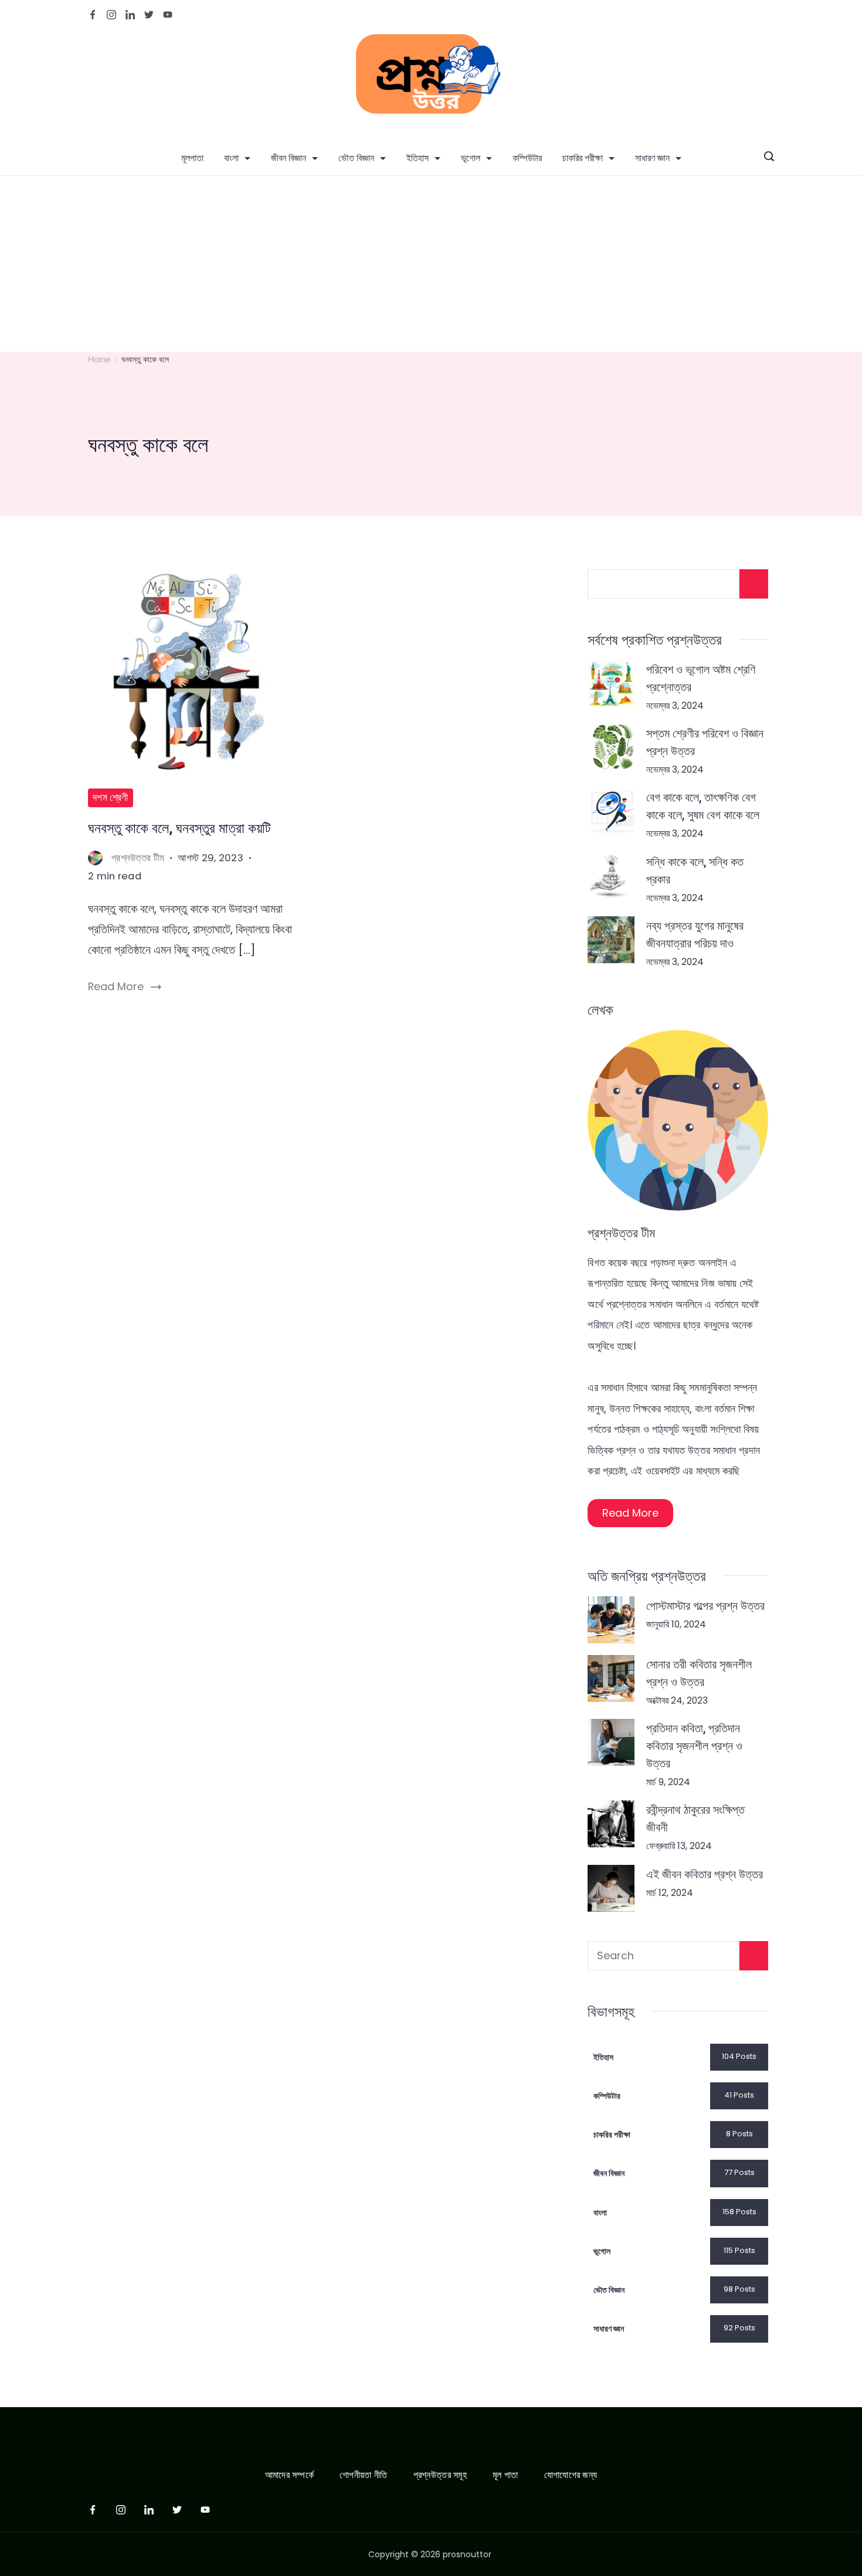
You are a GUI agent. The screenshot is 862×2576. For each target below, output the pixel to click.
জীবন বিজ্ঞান (289, 158)
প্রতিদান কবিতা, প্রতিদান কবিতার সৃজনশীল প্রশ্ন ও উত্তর (694, 1745)
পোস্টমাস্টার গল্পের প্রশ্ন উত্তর (705, 1605)
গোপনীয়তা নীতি (363, 2475)
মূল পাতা (505, 2475)
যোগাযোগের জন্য (571, 2475)
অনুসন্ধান (754, 584)
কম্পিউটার (527, 158)
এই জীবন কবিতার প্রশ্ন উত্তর (705, 1874)
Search (754, 1956)
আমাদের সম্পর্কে (289, 2475)
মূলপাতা (192, 158)
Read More (116, 986)
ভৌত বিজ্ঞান (356, 158)
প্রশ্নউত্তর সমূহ (440, 2475)
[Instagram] (111, 15)
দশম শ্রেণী (111, 798)
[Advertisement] (431, 264)
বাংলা (231, 158)
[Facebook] (93, 15)
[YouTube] (168, 15)
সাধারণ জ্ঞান (652, 158)
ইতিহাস (418, 158)
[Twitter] (149, 15)
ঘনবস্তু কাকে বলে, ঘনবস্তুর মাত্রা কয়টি (179, 828)
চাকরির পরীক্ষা (583, 158)
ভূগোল (471, 158)
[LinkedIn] (130, 15)
